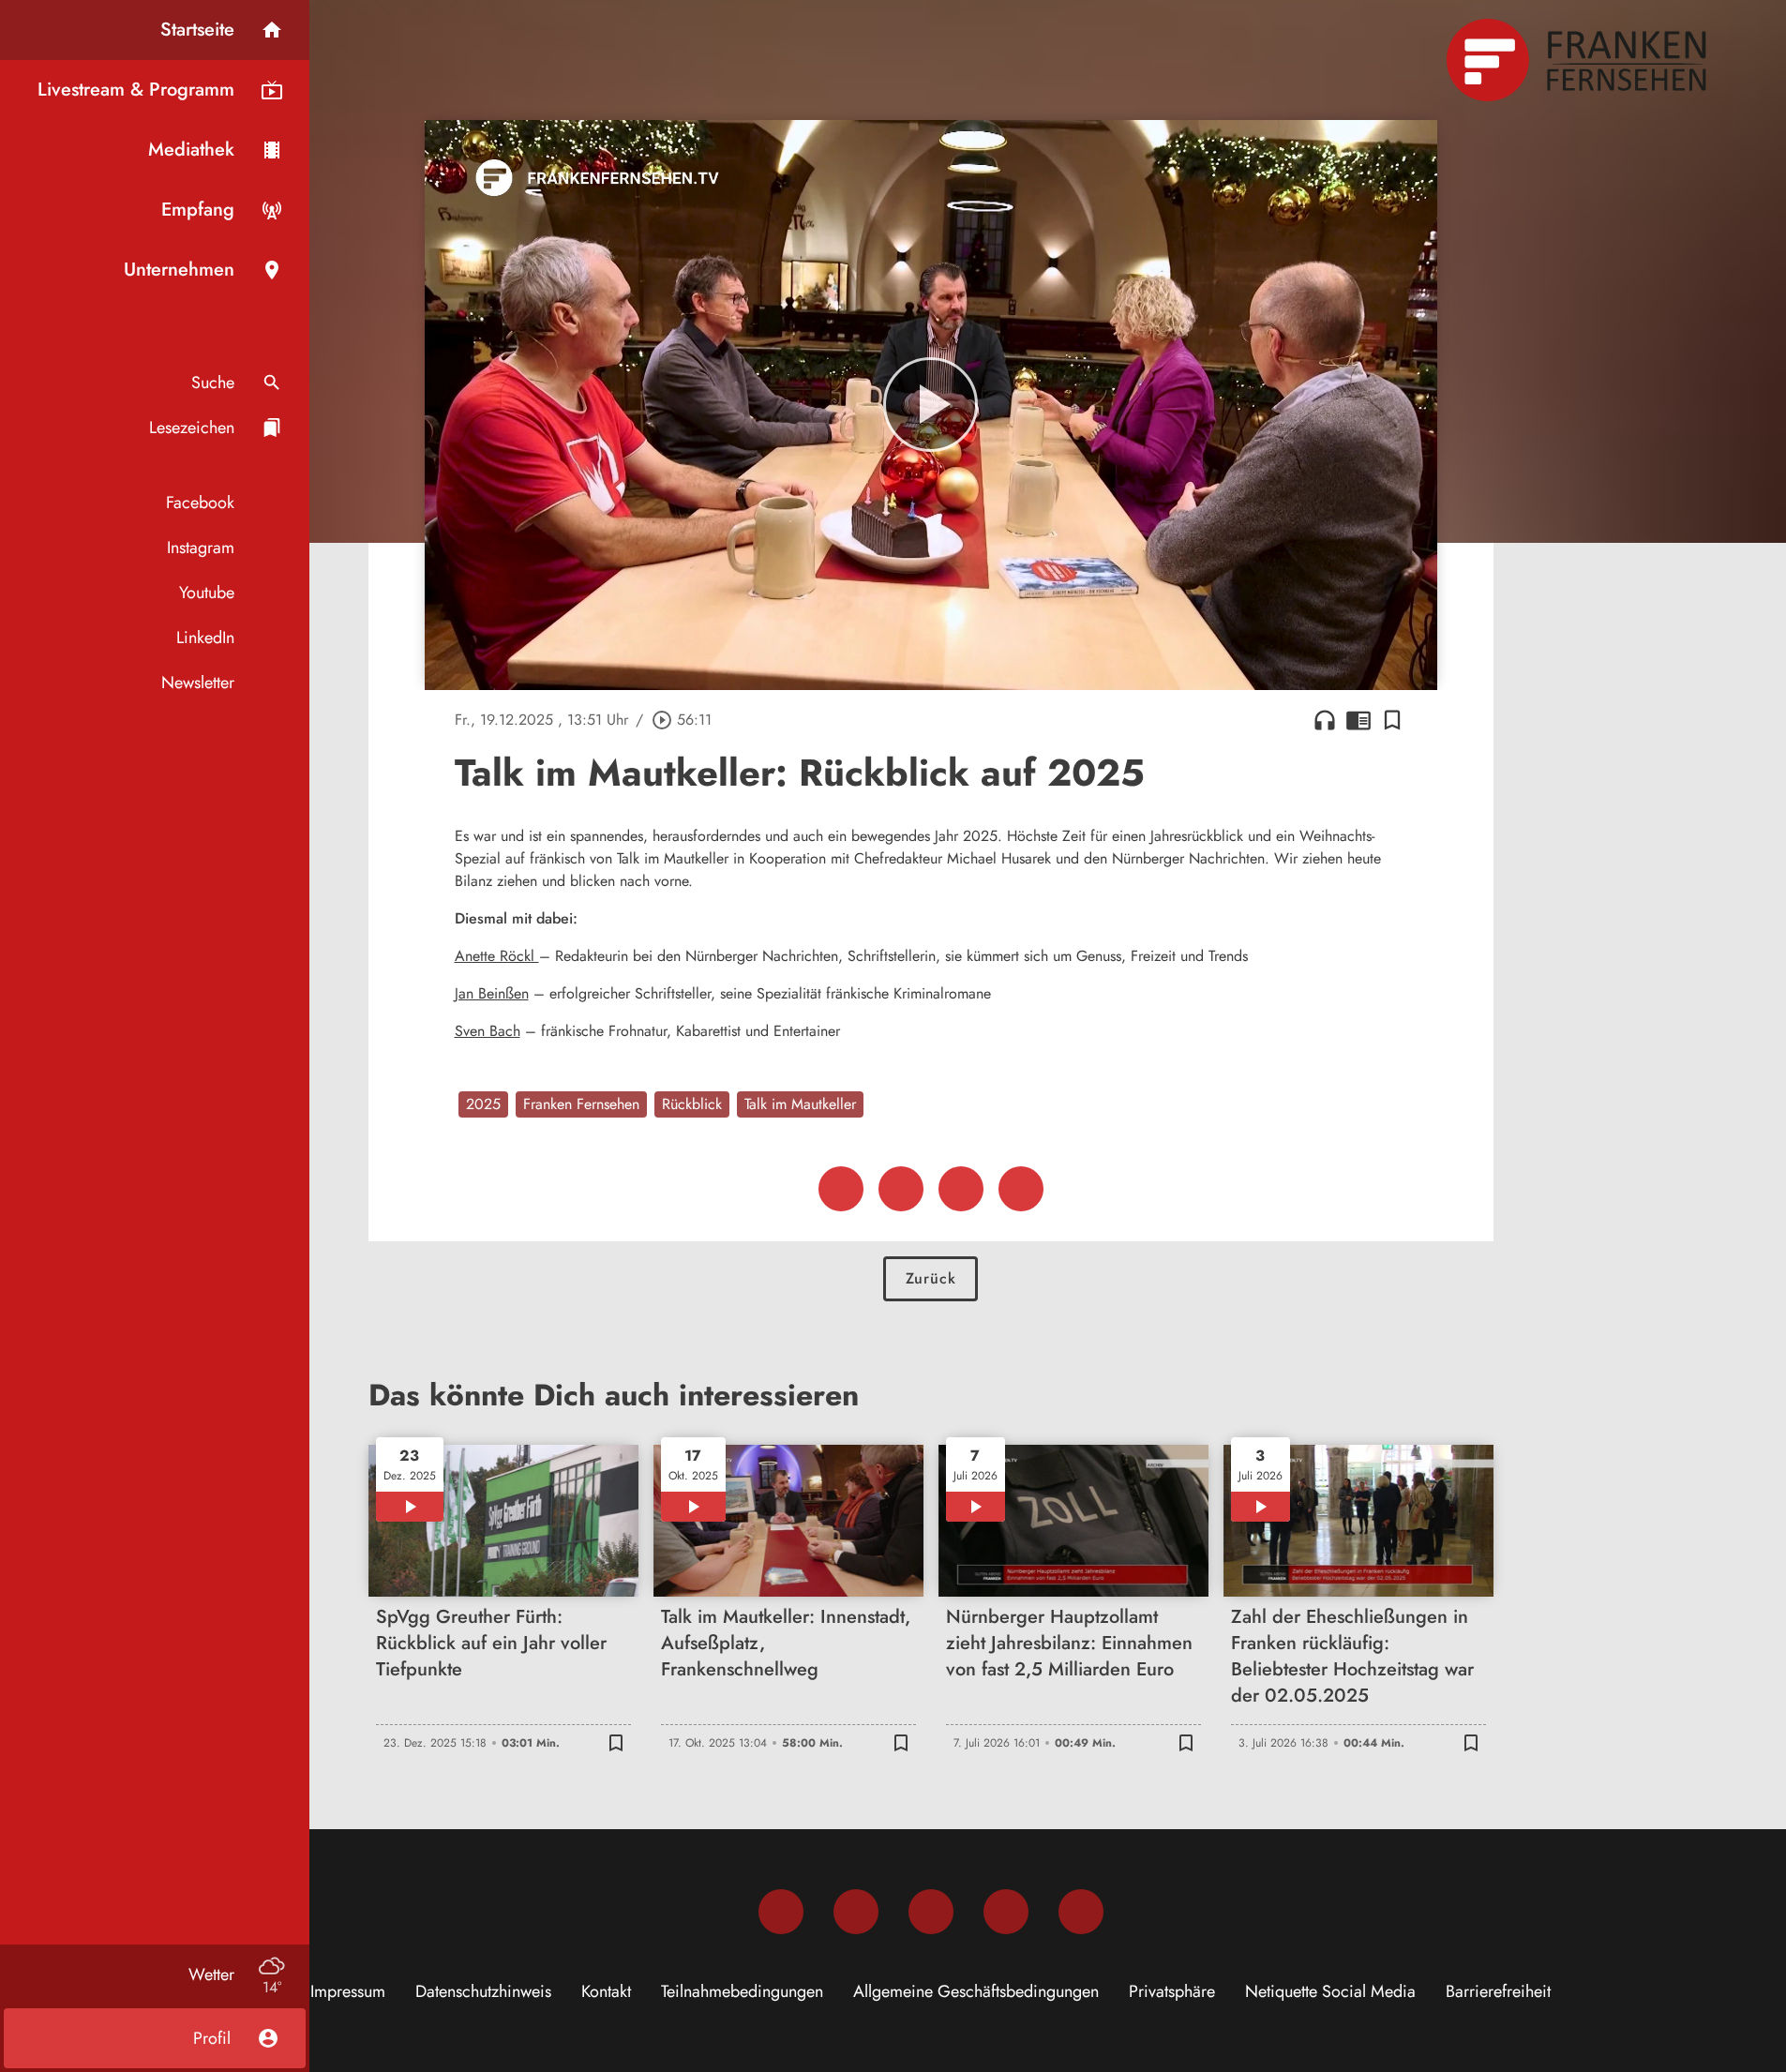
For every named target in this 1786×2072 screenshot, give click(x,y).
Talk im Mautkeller (800, 1104)
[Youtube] (931, 1912)
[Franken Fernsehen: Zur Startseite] (1579, 60)
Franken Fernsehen (581, 1104)
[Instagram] (856, 1912)
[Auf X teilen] (901, 1189)
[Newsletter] (1081, 1912)
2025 (483, 1104)
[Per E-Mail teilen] (1021, 1189)
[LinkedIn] (1006, 1912)
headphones (1325, 720)
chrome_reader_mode (1358, 720)
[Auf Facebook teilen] (841, 1189)
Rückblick (692, 1104)
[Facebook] (781, 1912)
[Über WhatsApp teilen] (961, 1189)
